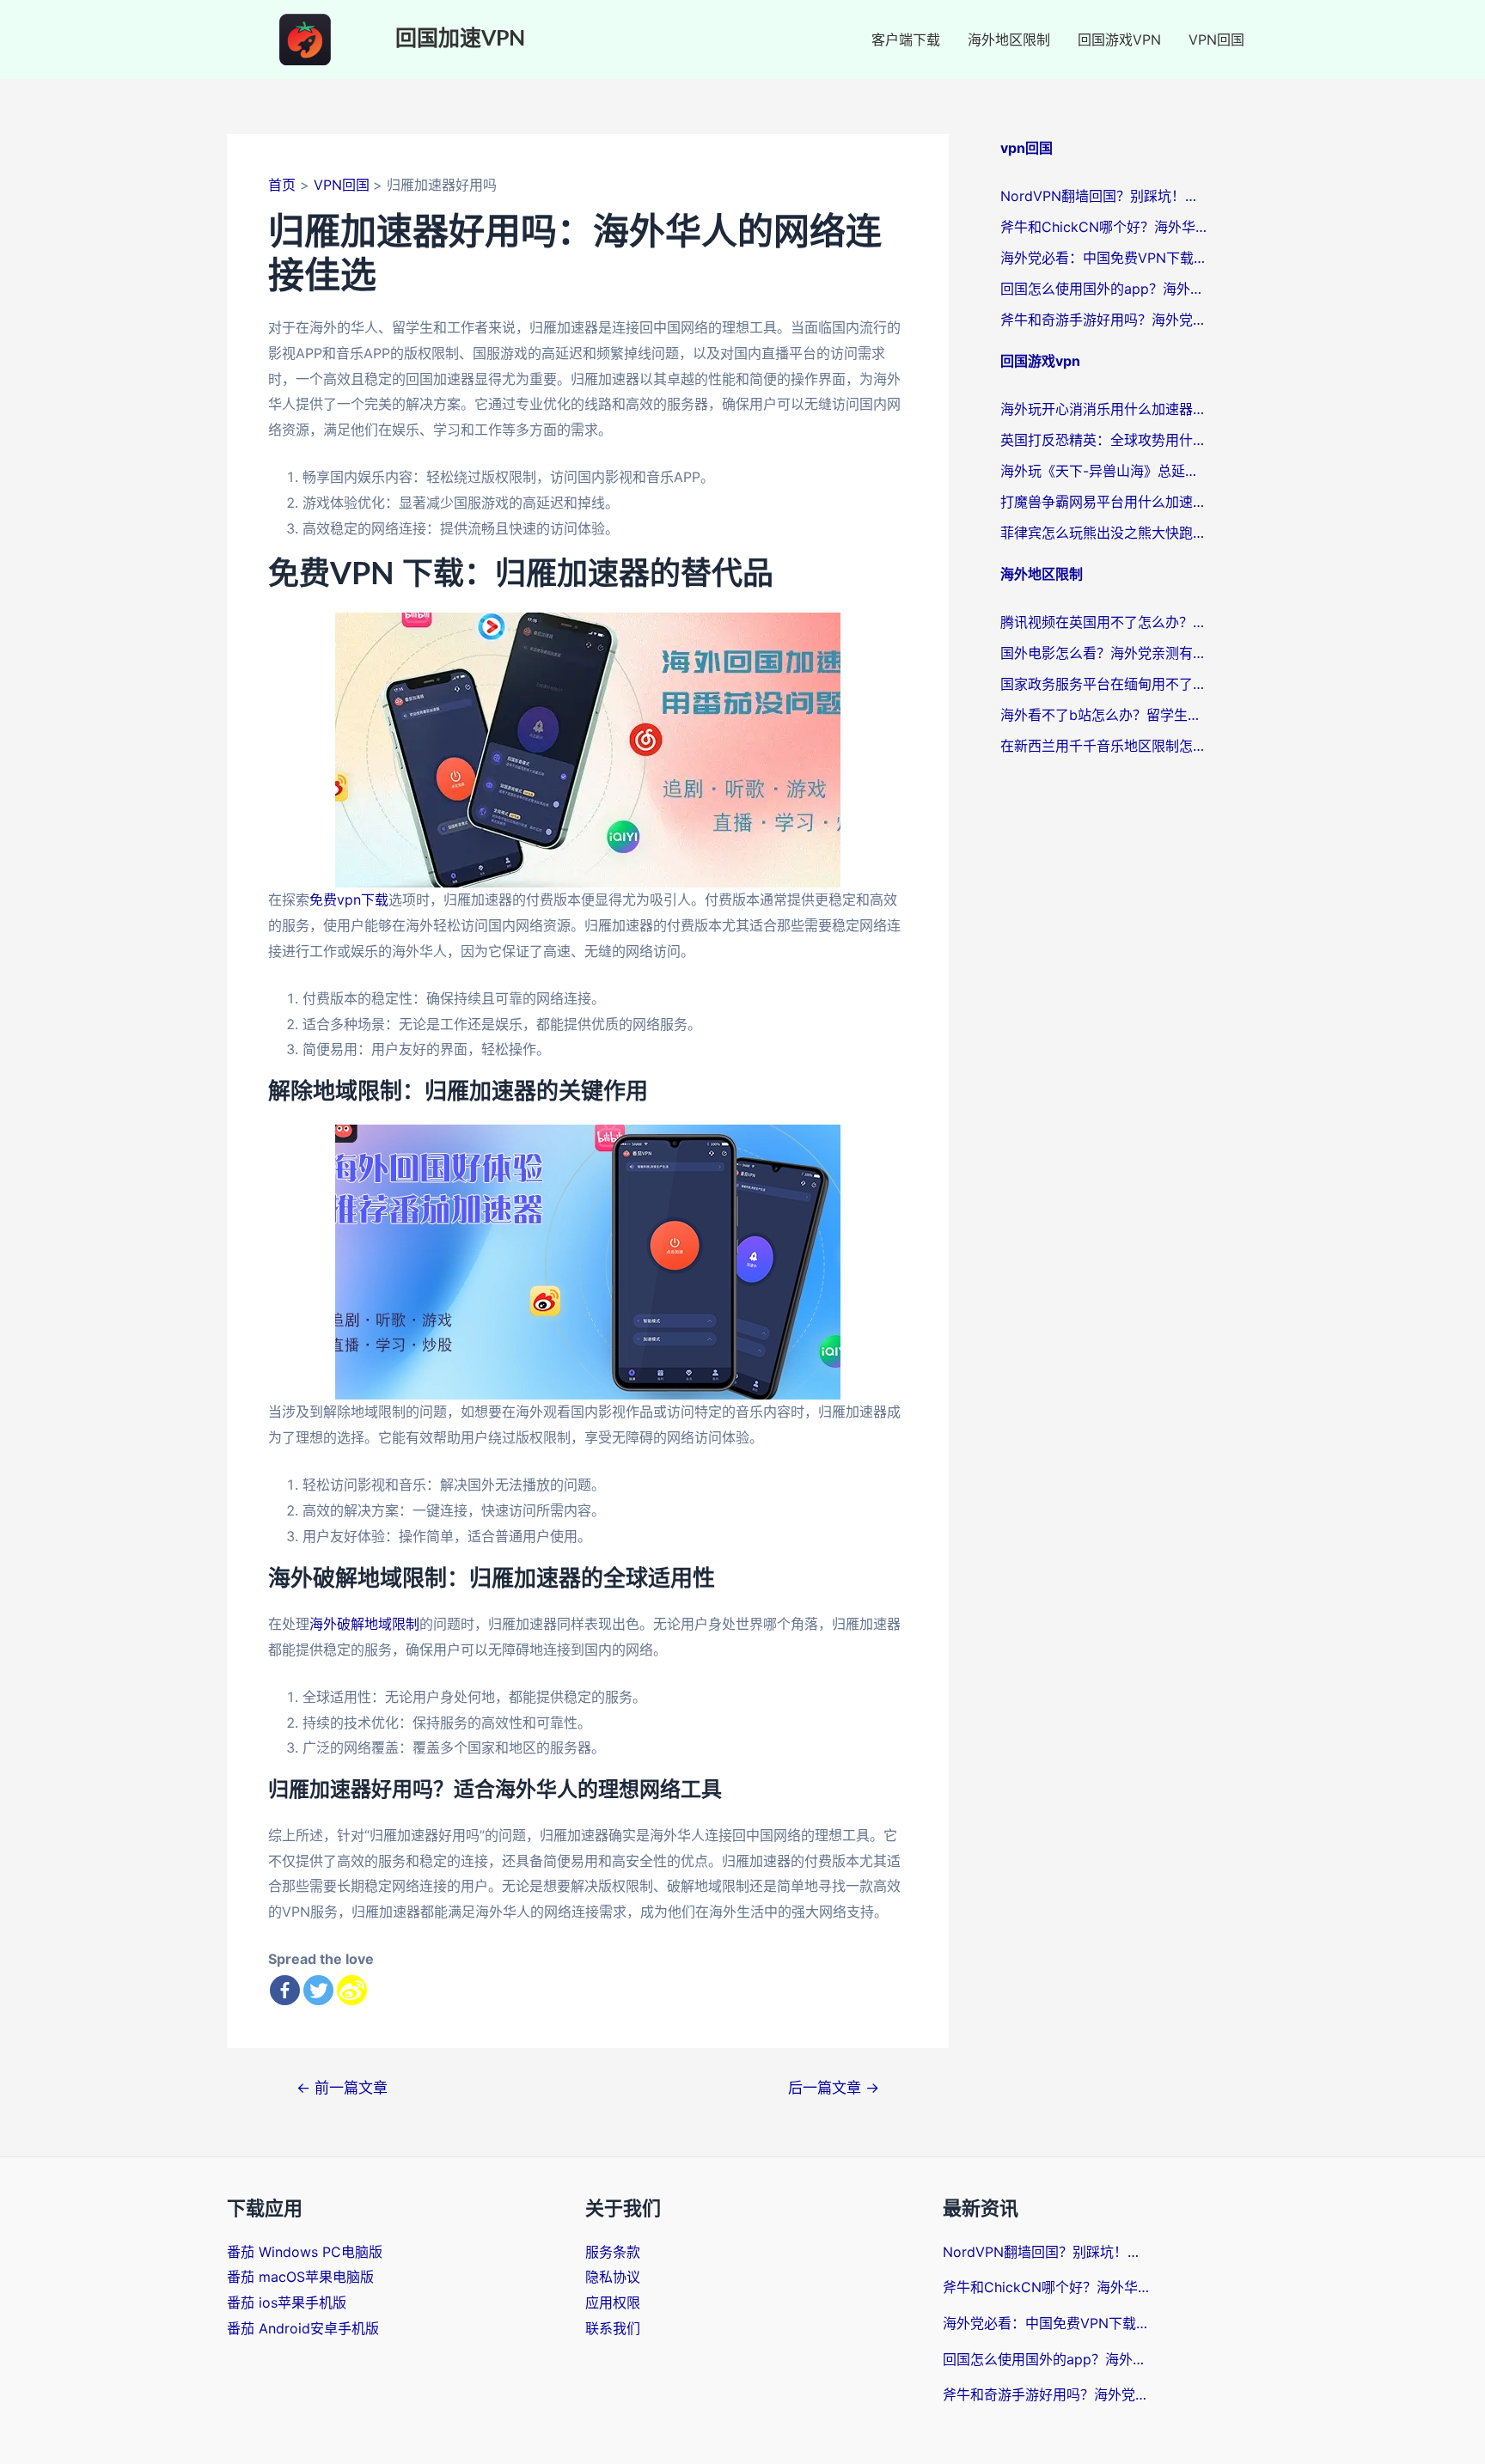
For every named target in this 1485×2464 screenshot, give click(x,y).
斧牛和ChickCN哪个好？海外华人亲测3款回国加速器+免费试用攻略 (1103, 227)
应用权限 (613, 2302)
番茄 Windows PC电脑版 (305, 2252)
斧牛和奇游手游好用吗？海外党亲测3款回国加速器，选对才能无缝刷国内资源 (1103, 320)
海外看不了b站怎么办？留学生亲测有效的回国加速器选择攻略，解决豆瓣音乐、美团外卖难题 (1103, 715)
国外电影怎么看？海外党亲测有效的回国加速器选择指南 (1103, 653)
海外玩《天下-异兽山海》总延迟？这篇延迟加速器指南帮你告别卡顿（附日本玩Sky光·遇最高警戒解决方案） (1103, 471)
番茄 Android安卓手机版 (303, 2328)
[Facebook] (285, 1990)
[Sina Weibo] (352, 1990)
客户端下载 (906, 40)
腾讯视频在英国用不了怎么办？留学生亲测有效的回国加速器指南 (1103, 622)
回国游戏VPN (1119, 40)
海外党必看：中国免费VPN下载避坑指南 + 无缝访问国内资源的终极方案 (1103, 258)
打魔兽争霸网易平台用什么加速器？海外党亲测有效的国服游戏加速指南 (1103, 502)
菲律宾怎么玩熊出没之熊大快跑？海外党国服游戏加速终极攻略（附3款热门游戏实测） (1103, 533)
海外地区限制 (1009, 40)
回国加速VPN (460, 39)
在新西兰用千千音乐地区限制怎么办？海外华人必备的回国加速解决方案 (1103, 746)
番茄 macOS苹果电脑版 (300, 2277)
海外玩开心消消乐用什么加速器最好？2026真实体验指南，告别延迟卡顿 (1103, 409)
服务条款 (613, 2252)
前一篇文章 (342, 2087)
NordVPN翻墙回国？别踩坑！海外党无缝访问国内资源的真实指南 (1103, 196)
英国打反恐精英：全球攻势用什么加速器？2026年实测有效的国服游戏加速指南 (1103, 440)
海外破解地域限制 (364, 1624)
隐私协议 (613, 2277)
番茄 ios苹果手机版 (287, 2302)
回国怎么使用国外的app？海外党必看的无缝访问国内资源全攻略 (1103, 289)
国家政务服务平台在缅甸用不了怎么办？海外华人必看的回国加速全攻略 (1103, 684)
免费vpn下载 (349, 900)
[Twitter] (318, 1990)
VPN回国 (1216, 40)
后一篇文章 (834, 2087)
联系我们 (613, 2328)
